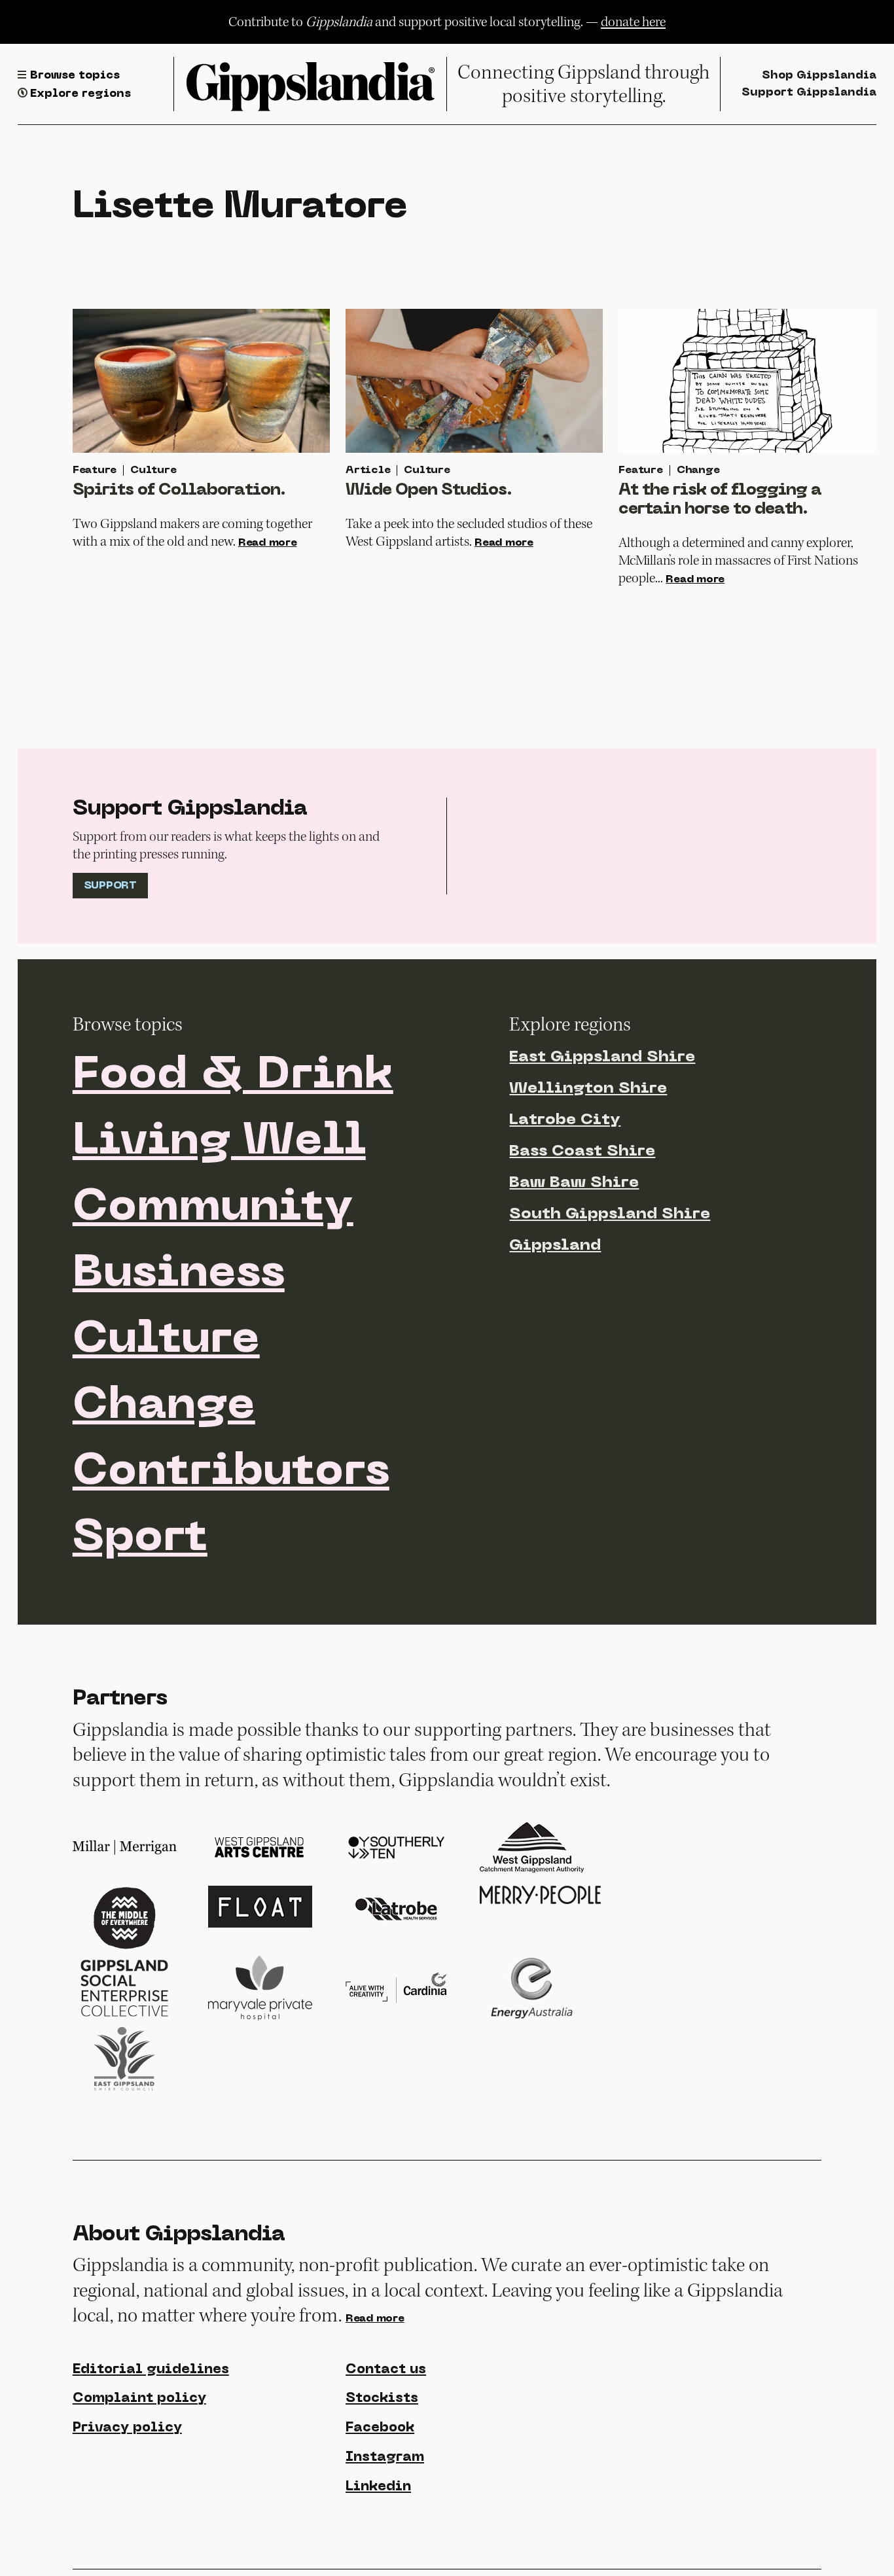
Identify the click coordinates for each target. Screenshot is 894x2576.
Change (164, 1407)
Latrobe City (565, 1120)
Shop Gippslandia (819, 76)
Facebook (380, 2428)
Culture (166, 1341)
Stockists (382, 2399)
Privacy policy (127, 2428)
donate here (633, 22)
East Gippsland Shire (602, 1057)
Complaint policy (139, 2399)
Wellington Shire (588, 1089)
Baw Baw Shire (574, 1183)
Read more (268, 543)
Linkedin (378, 2487)
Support (110, 886)
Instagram (385, 2458)
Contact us (386, 2370)
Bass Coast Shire (582, 1152)
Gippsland (555, 1246)
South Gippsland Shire (610, 1214)
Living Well (219, 1142)
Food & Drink (233, 1076)
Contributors (231, 1473)
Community (213, 1209)
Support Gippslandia (809, 93)
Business (179, 1275)
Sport (140, 1539)
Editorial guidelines (151, 2370)
